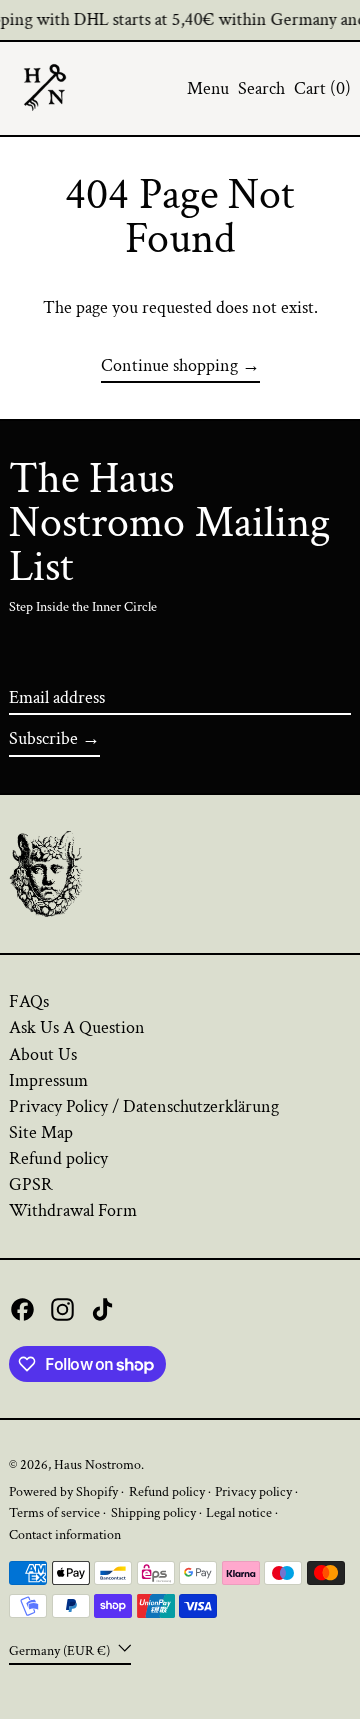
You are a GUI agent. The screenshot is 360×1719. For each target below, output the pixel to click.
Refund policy (58, 1158)
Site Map (41, 1132)
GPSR (31, 1184)
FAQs (29, 1001)
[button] (261, 89)
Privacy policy (253, 1491)
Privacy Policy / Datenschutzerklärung (144, 1106)
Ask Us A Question (77, 1027)
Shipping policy (153, 1512)
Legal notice (239, 1512)
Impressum (48, 1080)
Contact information (65, 1534)
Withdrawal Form (73, 1210)
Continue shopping (169, 366)
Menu (208, 88)
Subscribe (43, 738)
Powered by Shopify (63, 1491)
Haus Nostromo (97, 1464)
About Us (43, 1054)
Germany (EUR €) (61, 1649)
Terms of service (54, 1512)
